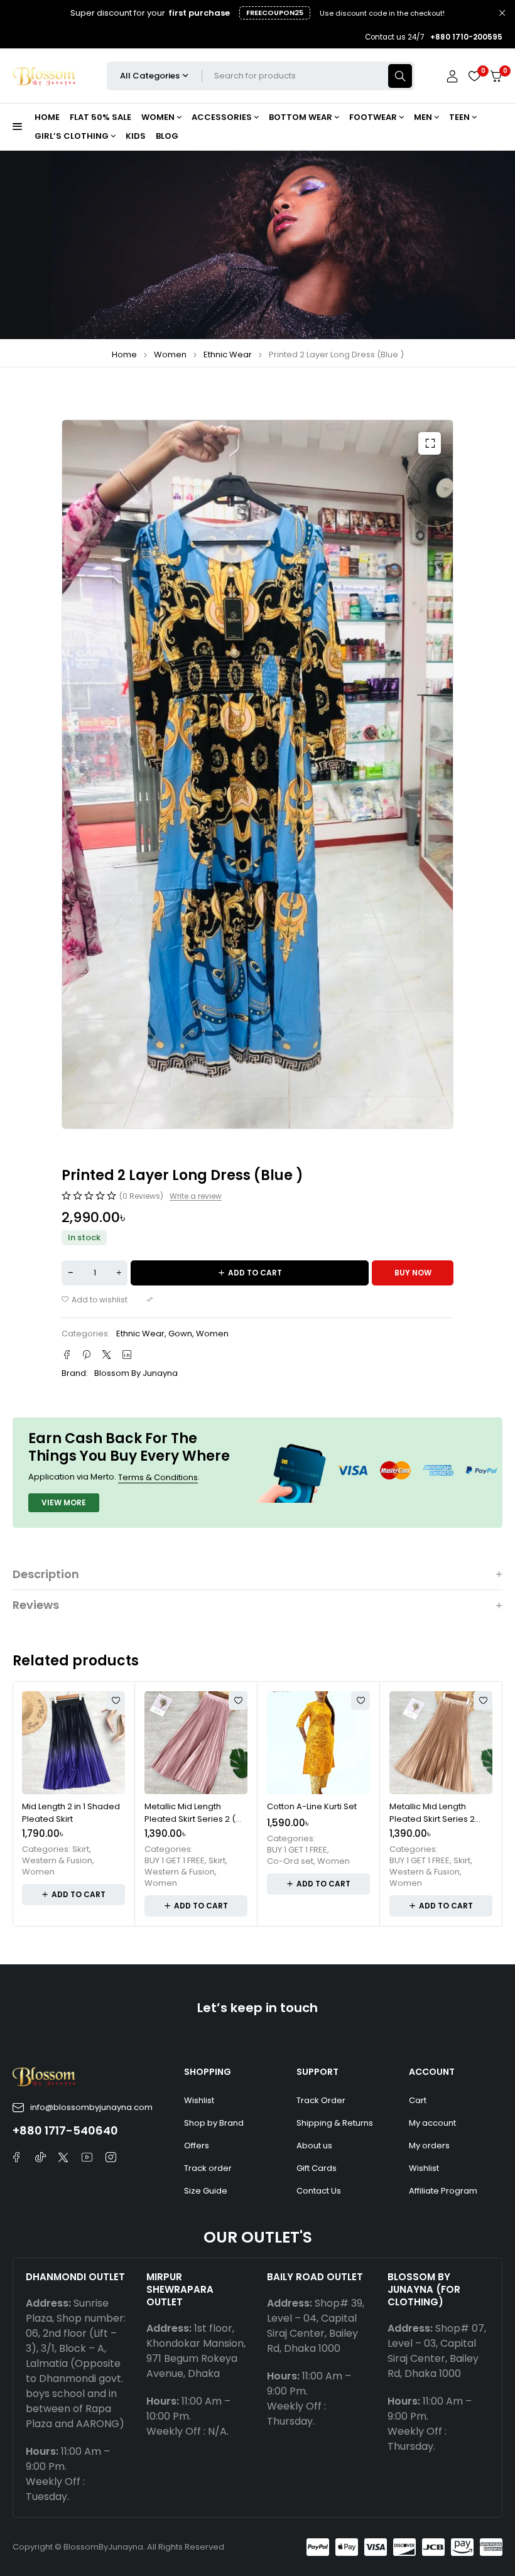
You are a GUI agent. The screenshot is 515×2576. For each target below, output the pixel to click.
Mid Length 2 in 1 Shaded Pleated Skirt (71, 1813)
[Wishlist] (474, 76)
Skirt (81, 1849)
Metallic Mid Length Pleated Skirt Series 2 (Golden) (432, 1819)
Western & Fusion (57, 1861)
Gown (180, 1334)
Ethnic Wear (228, 354)
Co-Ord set (290, 1861)
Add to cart (255, 1273)
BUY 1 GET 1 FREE (175, 1861)
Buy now (413, 1273)
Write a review (196, 1196)
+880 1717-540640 (65, 2130)
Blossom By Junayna (136, 1373)
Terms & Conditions (158, 1477)
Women (170, 354)
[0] (496, 76)
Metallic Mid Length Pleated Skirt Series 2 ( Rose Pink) (190, 1819)
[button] (430, 443)
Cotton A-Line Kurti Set (312, 1806)
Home (124, 354)
